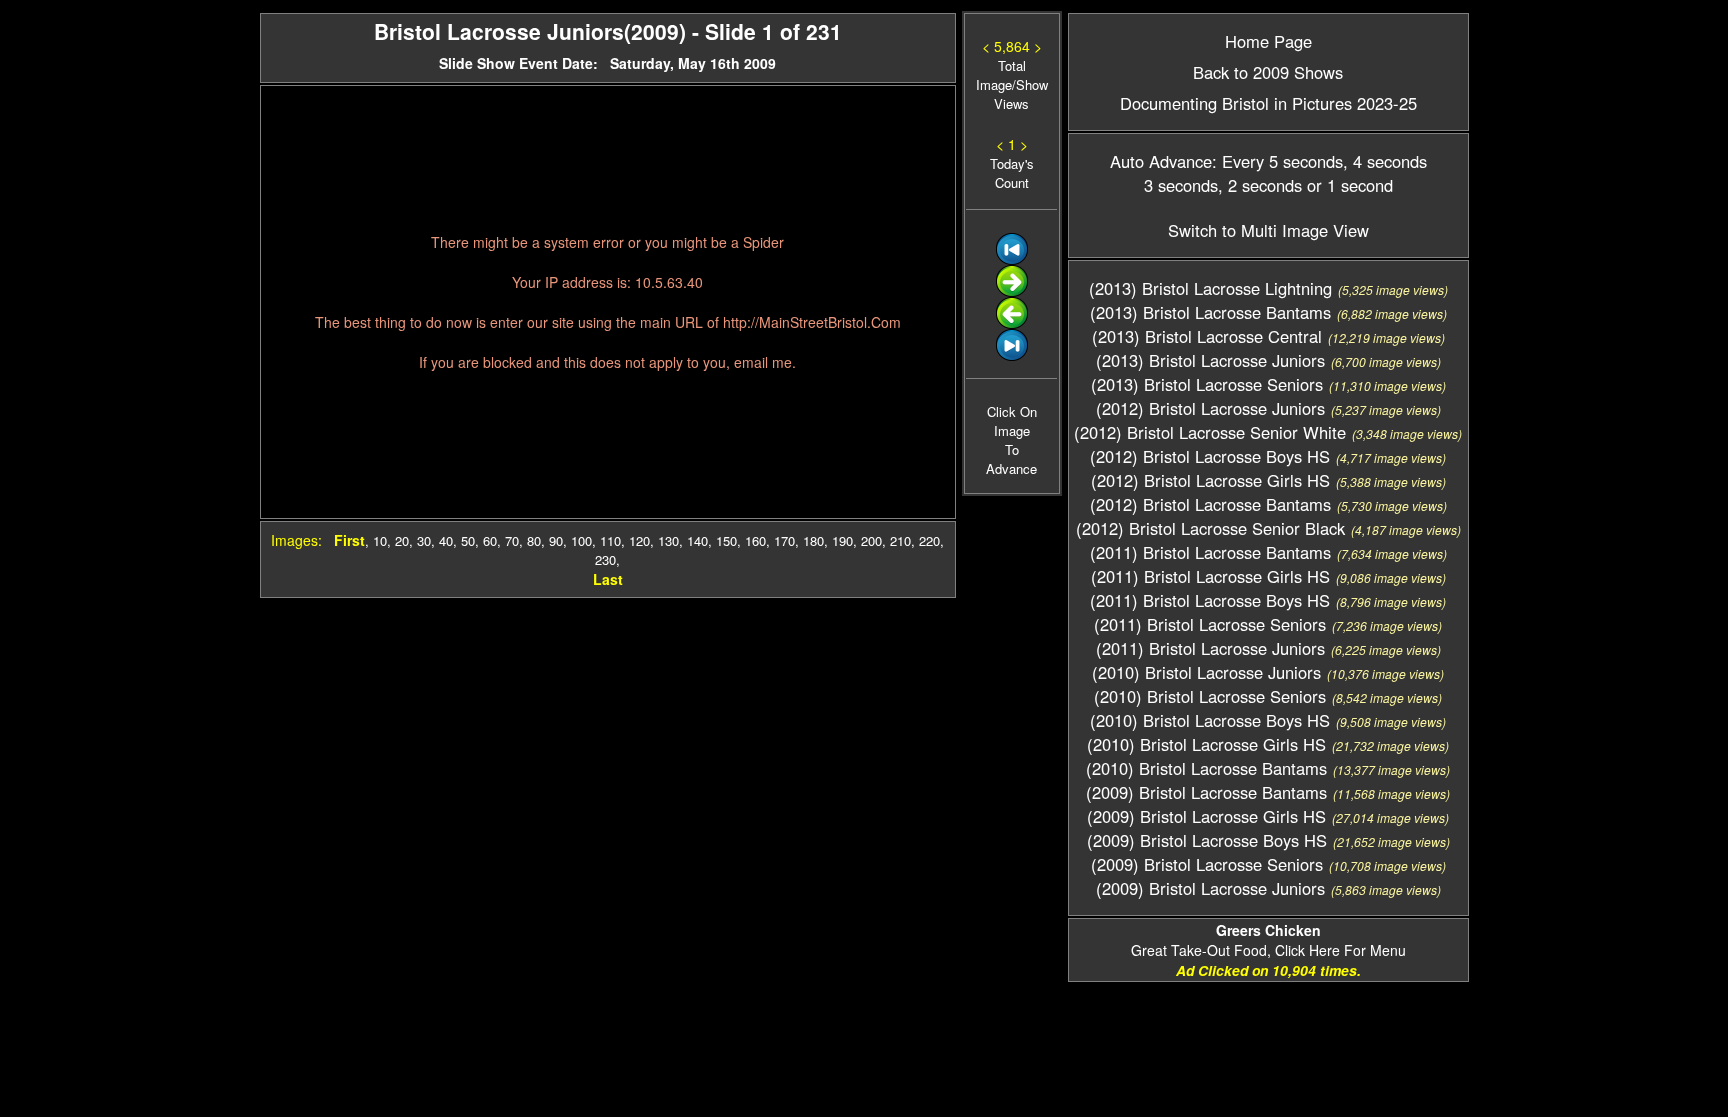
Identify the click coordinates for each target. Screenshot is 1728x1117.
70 (512, 540)
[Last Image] (1012, 355)
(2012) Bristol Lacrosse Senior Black (1210, 528)
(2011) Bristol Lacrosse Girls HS (1210, 576)
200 (871, 540)
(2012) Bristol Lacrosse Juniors (1210, 408)
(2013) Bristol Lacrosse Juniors (1210, 360)
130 (668, 540)
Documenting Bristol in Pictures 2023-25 (1268, 103)
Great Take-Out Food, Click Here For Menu (1268, 940)
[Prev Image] (1012, 323)
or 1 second (1347, 185)
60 (490, 540)
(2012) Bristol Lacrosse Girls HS (1210, 480)
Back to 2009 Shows (1268, 72)
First (349, 540)
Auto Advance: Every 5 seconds (1226, 161)
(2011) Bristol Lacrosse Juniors (1210, 648)
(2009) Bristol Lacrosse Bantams (1206, 792)
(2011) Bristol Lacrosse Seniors (1210, 624)
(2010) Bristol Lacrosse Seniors (1210, 696)
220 (929, 540)
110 (610, 540)
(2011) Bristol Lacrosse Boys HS (1210, 600)
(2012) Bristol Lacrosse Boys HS (1210, 456)
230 (605, 559)
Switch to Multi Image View (1268, 230)
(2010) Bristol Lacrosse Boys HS (1210, 720)
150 (726, 540)
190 (842, 540)
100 (581, 540)
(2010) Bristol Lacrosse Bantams (1206, 768)
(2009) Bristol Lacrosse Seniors (1207, 864)
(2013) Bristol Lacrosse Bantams (1210, 312)
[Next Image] (1012, 291)
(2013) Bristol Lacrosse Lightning (1210, 288)
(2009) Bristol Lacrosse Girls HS (1206, 816)
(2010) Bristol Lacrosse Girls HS (1206, 744)
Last (608, 579)
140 (697, 540)
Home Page (1268, 41)
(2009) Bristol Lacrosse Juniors (1210, 888)
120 (639, 540)
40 (446, 540)
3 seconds (1181, 185)
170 (784, 540)
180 (813, 540)
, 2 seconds (1260, 185)
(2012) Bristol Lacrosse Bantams (1210, 504)
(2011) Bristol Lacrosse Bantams (1210, 552)
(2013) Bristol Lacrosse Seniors (1207, 384)
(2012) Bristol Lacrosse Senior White (1210, 432)
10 (380, 540)
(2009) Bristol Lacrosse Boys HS (1207, 840)
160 (755, 540)
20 (402, 540)
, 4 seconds (1385, 161)
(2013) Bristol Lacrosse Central (1207, 336)
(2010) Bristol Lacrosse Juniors (1206, 672)
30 (424, 540)
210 (900, 540)
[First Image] (1012, 259)
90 (556, 540)
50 (468, 540)
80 (534, 540)
